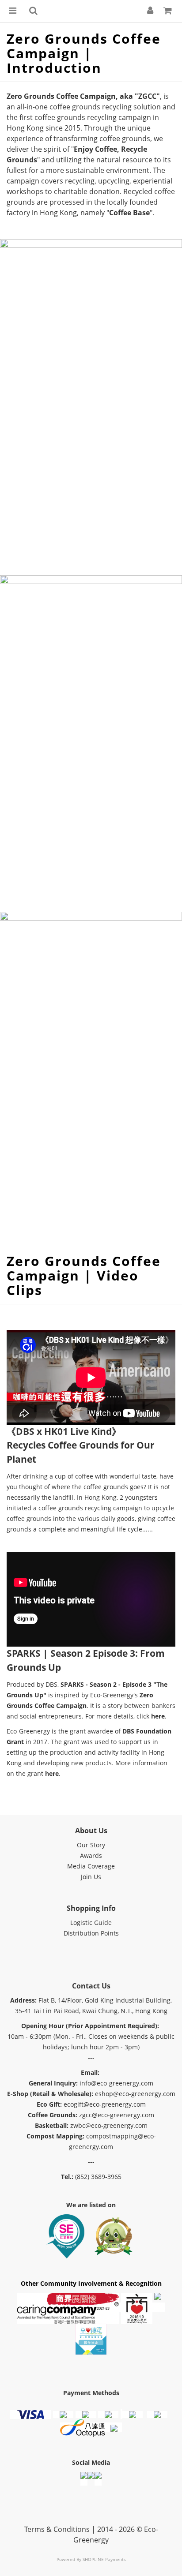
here (158, 1716)
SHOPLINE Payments (104, 2559)
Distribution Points (91, 1933)
